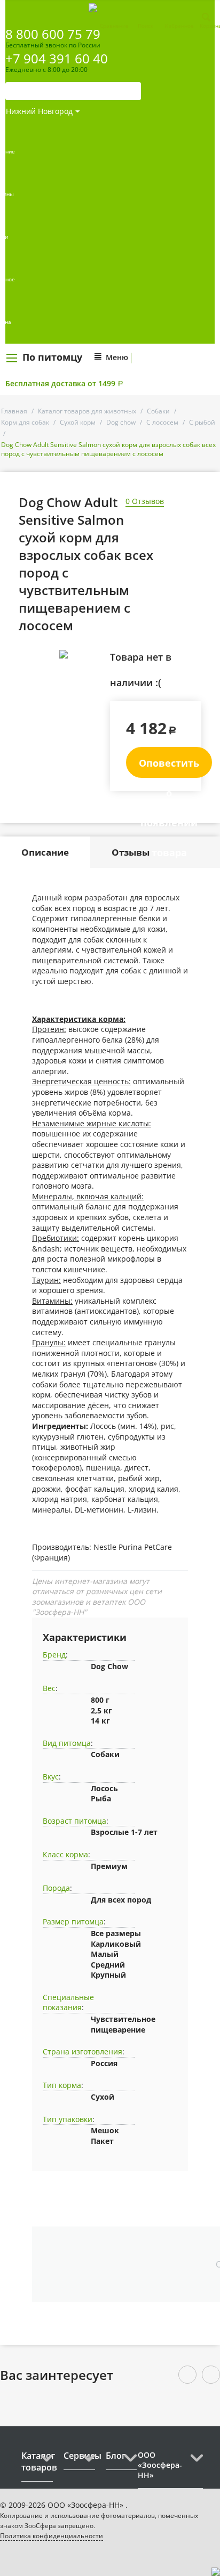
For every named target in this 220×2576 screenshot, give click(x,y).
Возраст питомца (74, 1821)
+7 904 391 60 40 (57, 58)
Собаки (158, 411)
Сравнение (114, 26)
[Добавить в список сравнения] (94, 678)
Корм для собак (25, 422)
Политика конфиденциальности (52, 2536)
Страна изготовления (82, 2051)
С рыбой (202, 422)
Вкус (51, 1777)
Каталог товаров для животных (87, 411)
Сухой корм (78, 422)
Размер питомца (73, 1921)
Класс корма (65, 1854)
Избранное (179, 26)
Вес (49, 1688)
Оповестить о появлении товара (169, 767)
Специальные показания (68, 2002)
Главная (14, 411)
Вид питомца (67, 1743)
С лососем (162, 422)
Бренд (54, 1655)
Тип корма (62, 2085)
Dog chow (121, 422)
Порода (56, 1888)
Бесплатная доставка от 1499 (64, 383)
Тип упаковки (68, 2119)
